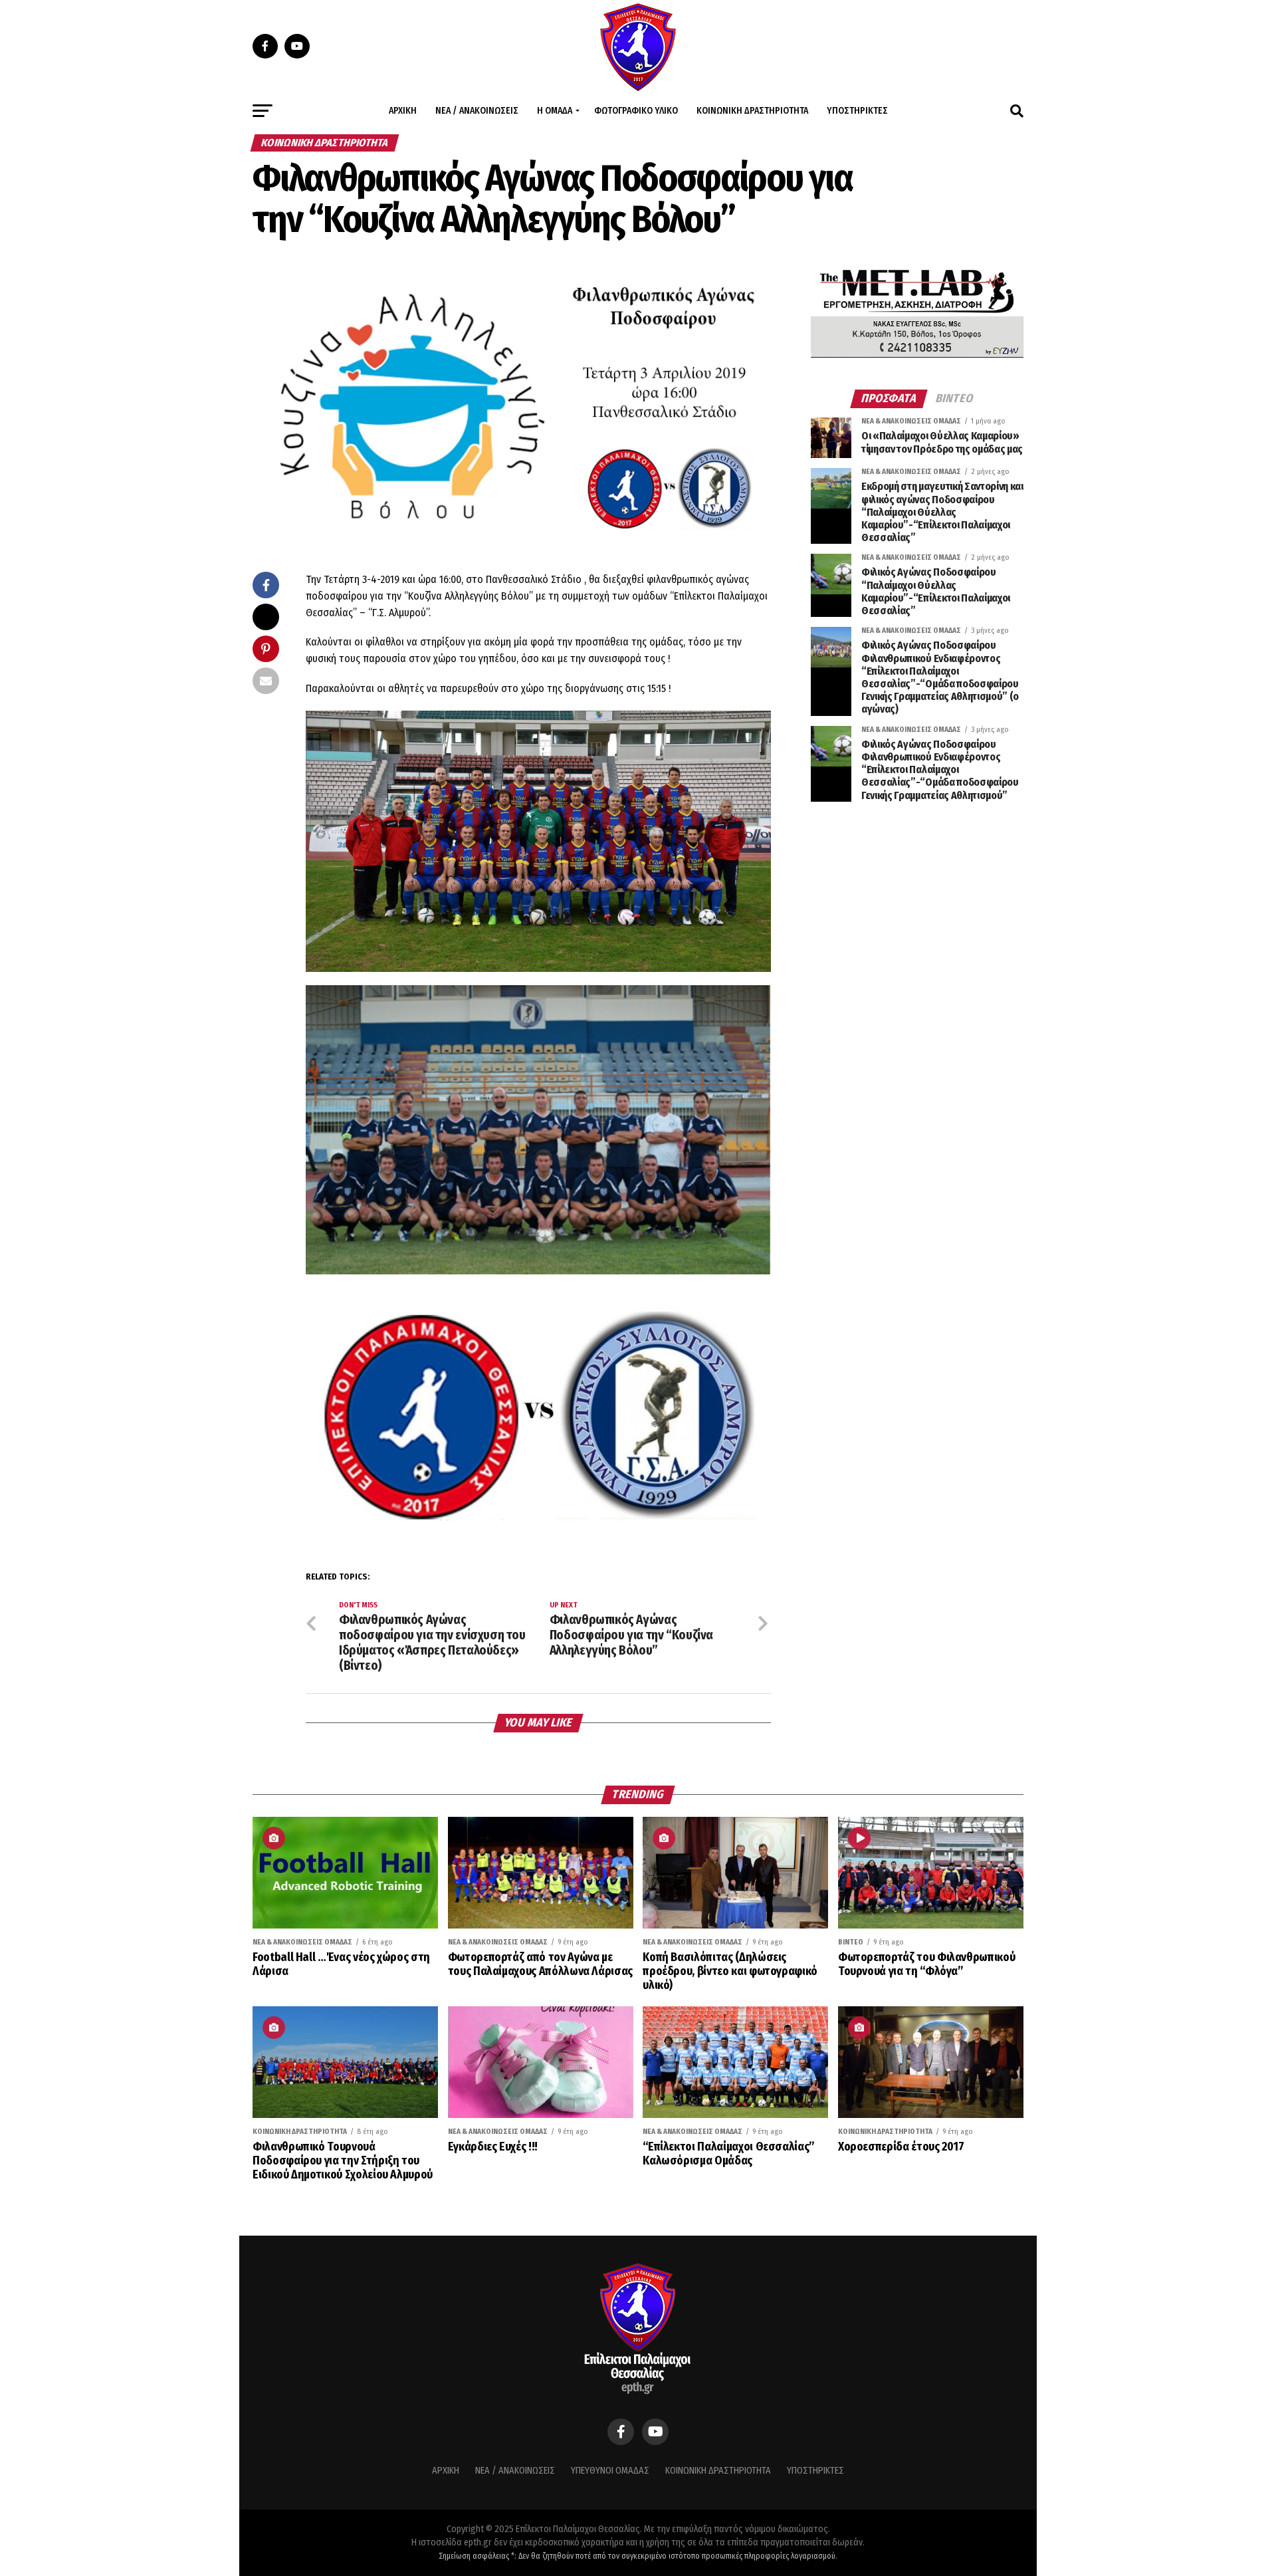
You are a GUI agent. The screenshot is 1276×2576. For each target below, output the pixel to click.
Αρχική (403, 111)
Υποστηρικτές (857, 111)
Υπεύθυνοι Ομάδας (610, 2471)
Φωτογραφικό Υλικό (636, 111)
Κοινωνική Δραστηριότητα (752, 111)
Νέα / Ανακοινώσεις (477, 111)
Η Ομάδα (555, 111)
